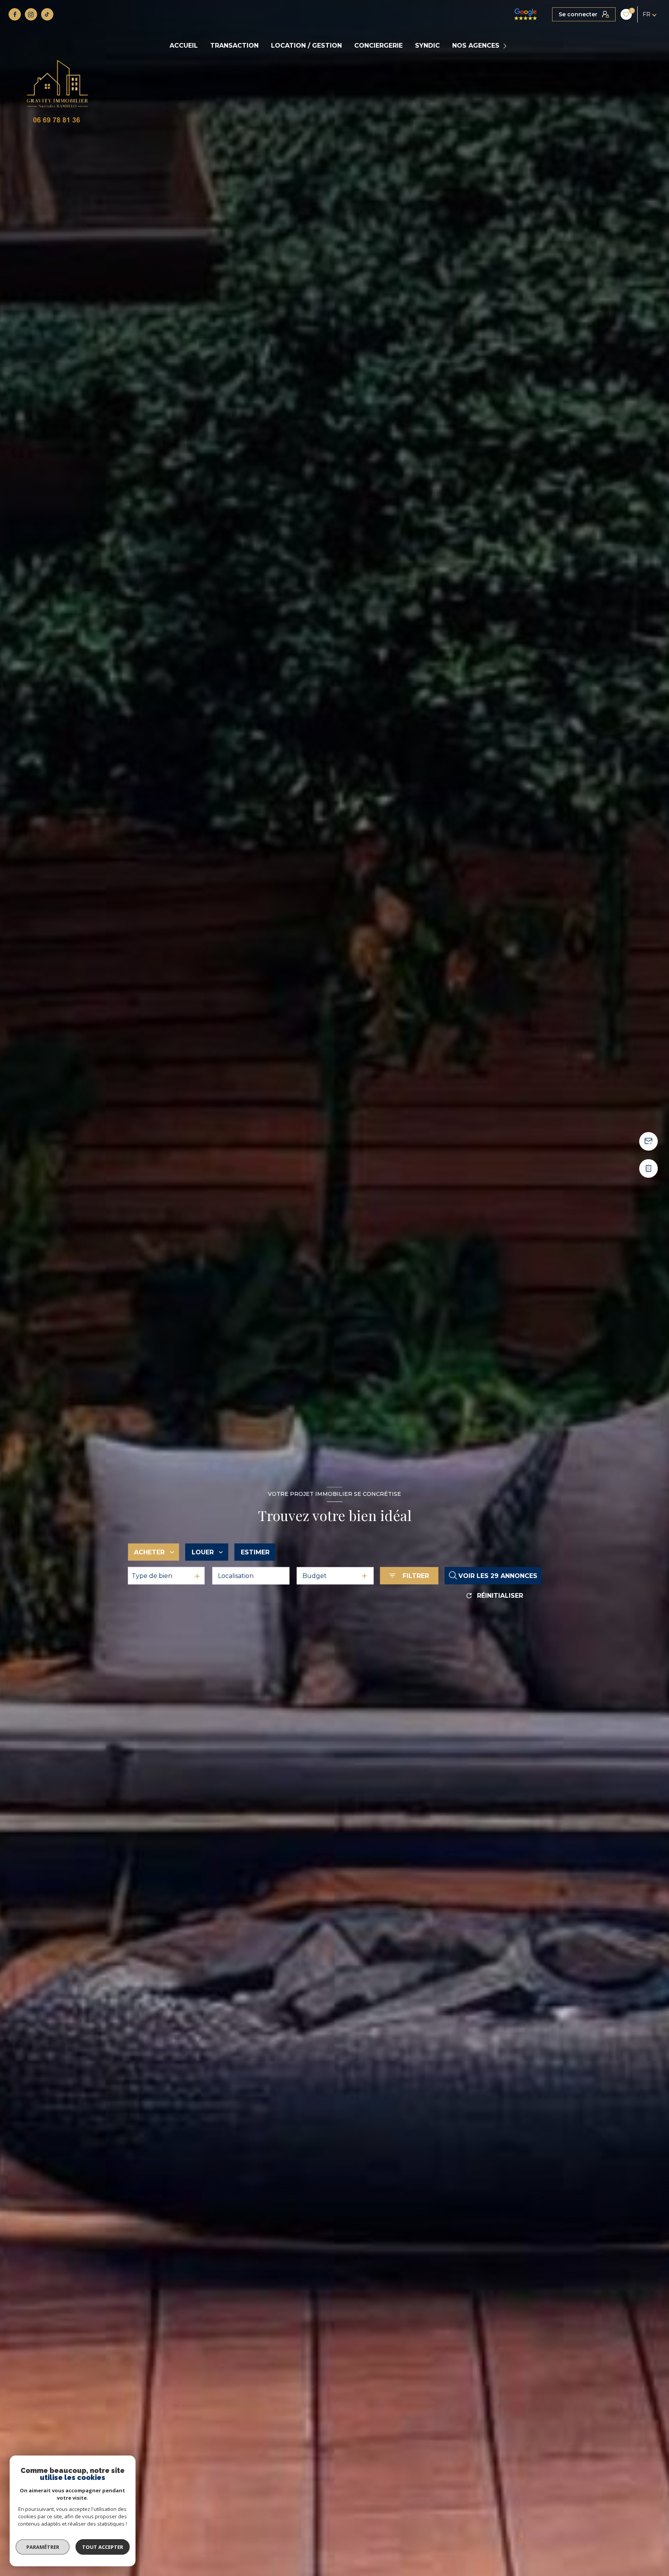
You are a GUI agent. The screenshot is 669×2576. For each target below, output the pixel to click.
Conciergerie (378, 46)
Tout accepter (103, 2547)
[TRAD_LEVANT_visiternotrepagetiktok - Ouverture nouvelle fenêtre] (47, 14)
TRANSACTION (234, 46)
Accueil (184, 46)
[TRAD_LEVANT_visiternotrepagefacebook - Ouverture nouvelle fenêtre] (15, 14)
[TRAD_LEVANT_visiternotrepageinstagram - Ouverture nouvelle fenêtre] (31, 14)
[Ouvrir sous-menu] (506, 46)
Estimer (255, 1552)
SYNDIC (427, 46)
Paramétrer (43, 2547)
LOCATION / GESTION (306, 46)
